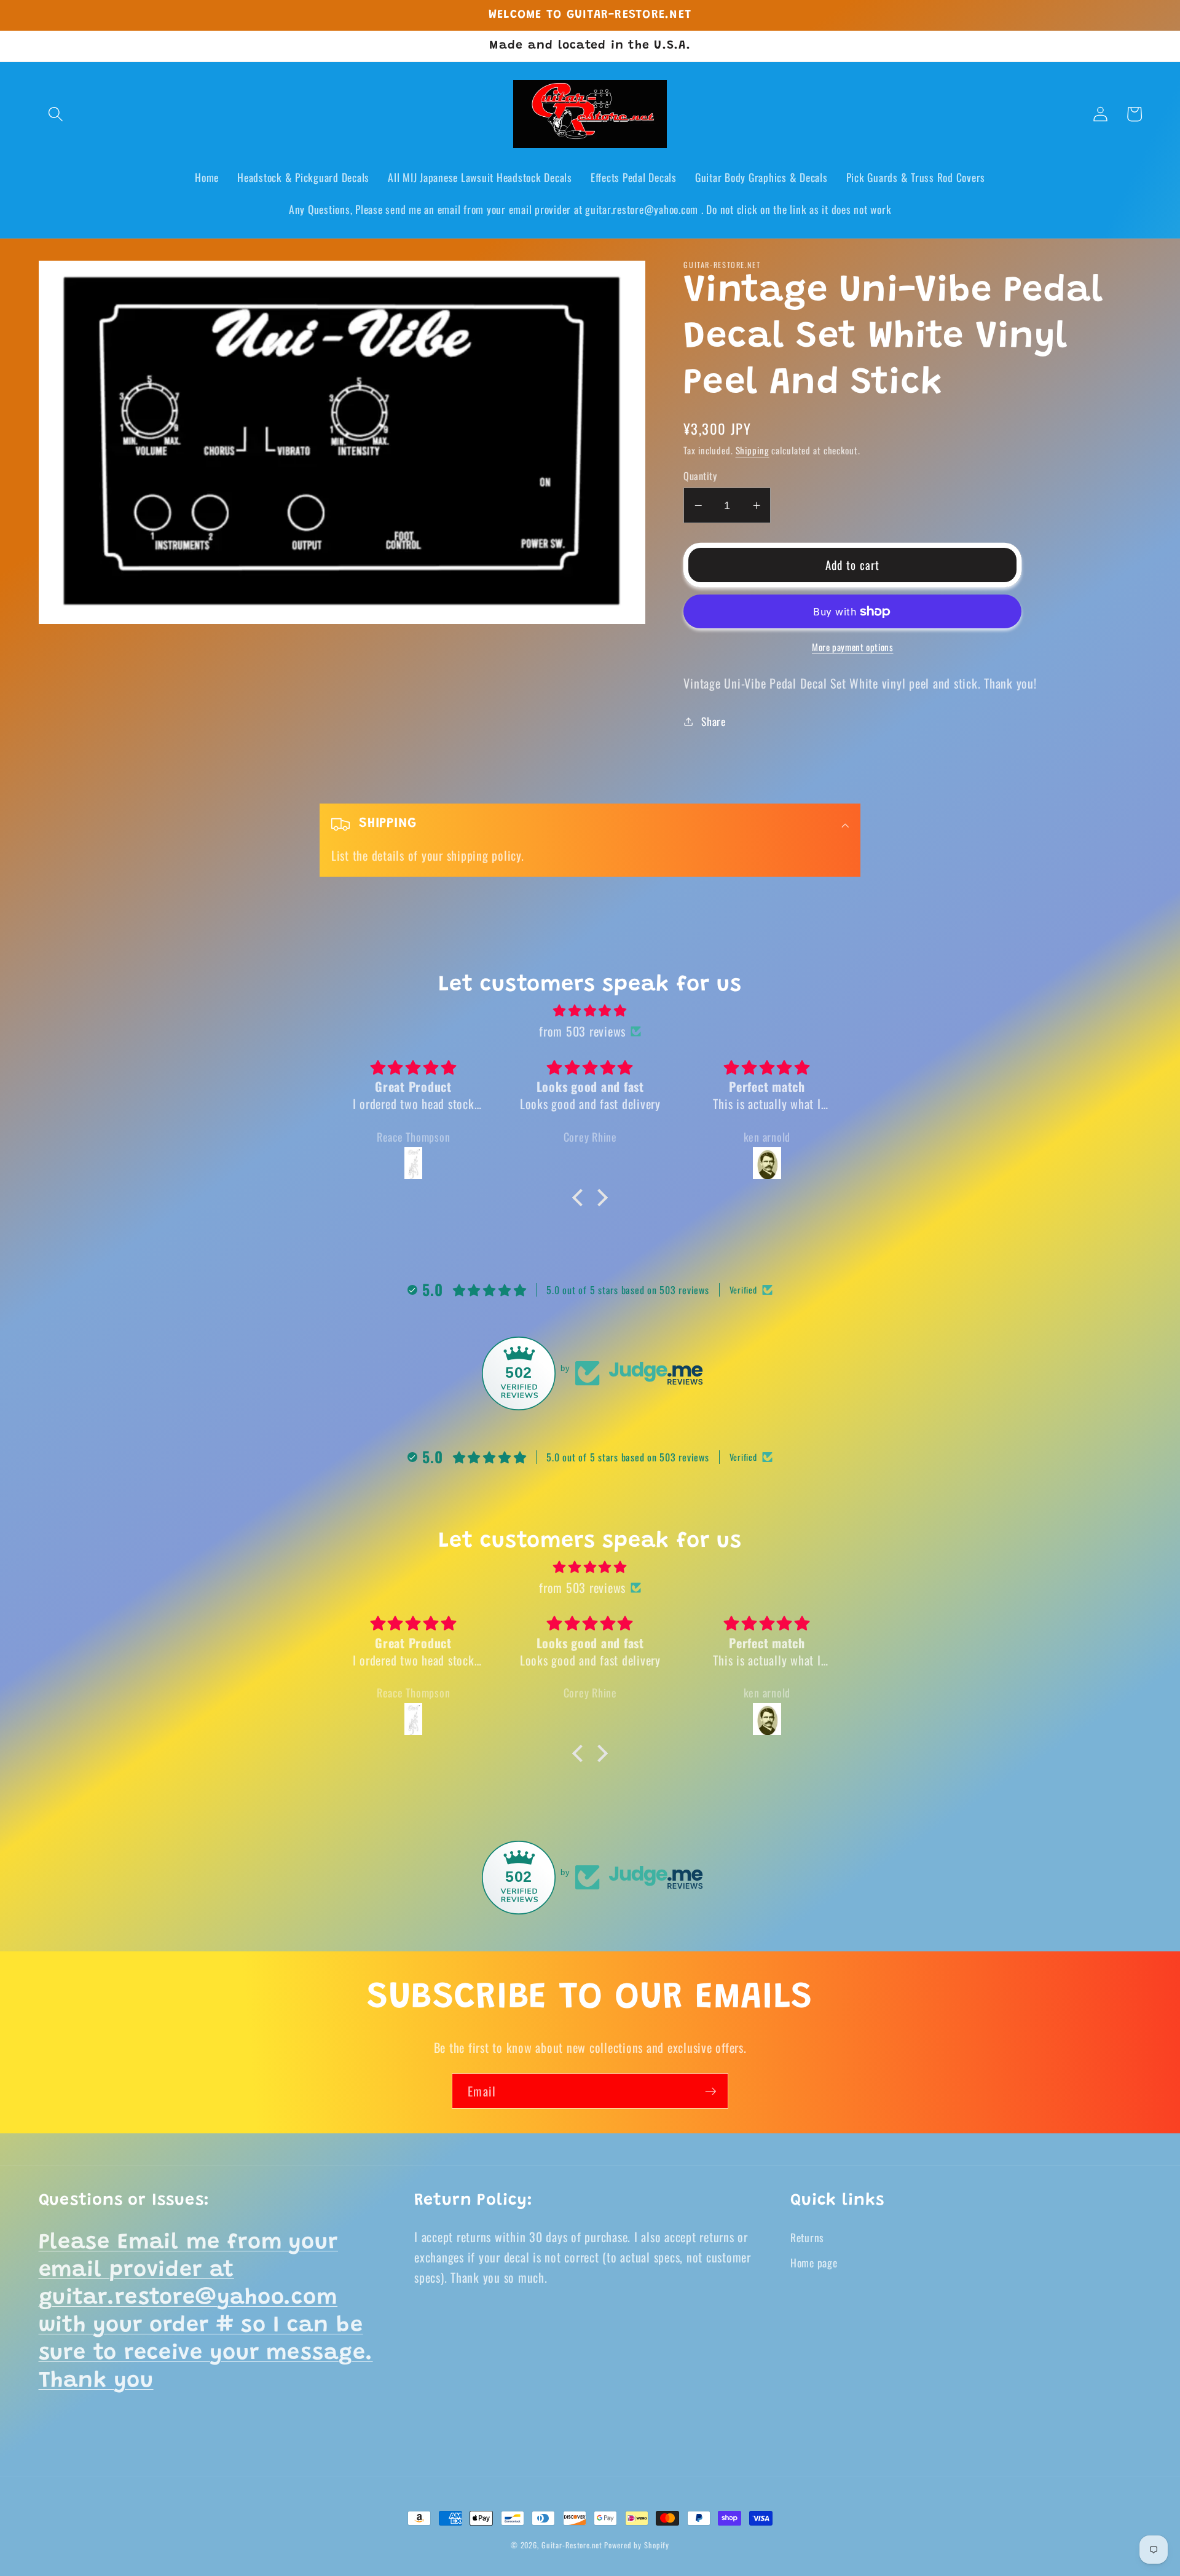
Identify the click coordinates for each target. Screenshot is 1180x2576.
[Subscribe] (711, 2091)
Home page (814, 2262)
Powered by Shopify (637, 2545)
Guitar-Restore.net (572, 2545)
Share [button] (714, 721)
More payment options (853, 647)
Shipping (753, 450)
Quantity (700, 476)
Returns (807, 2237)
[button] (56, 114)
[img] (590, 1010)
